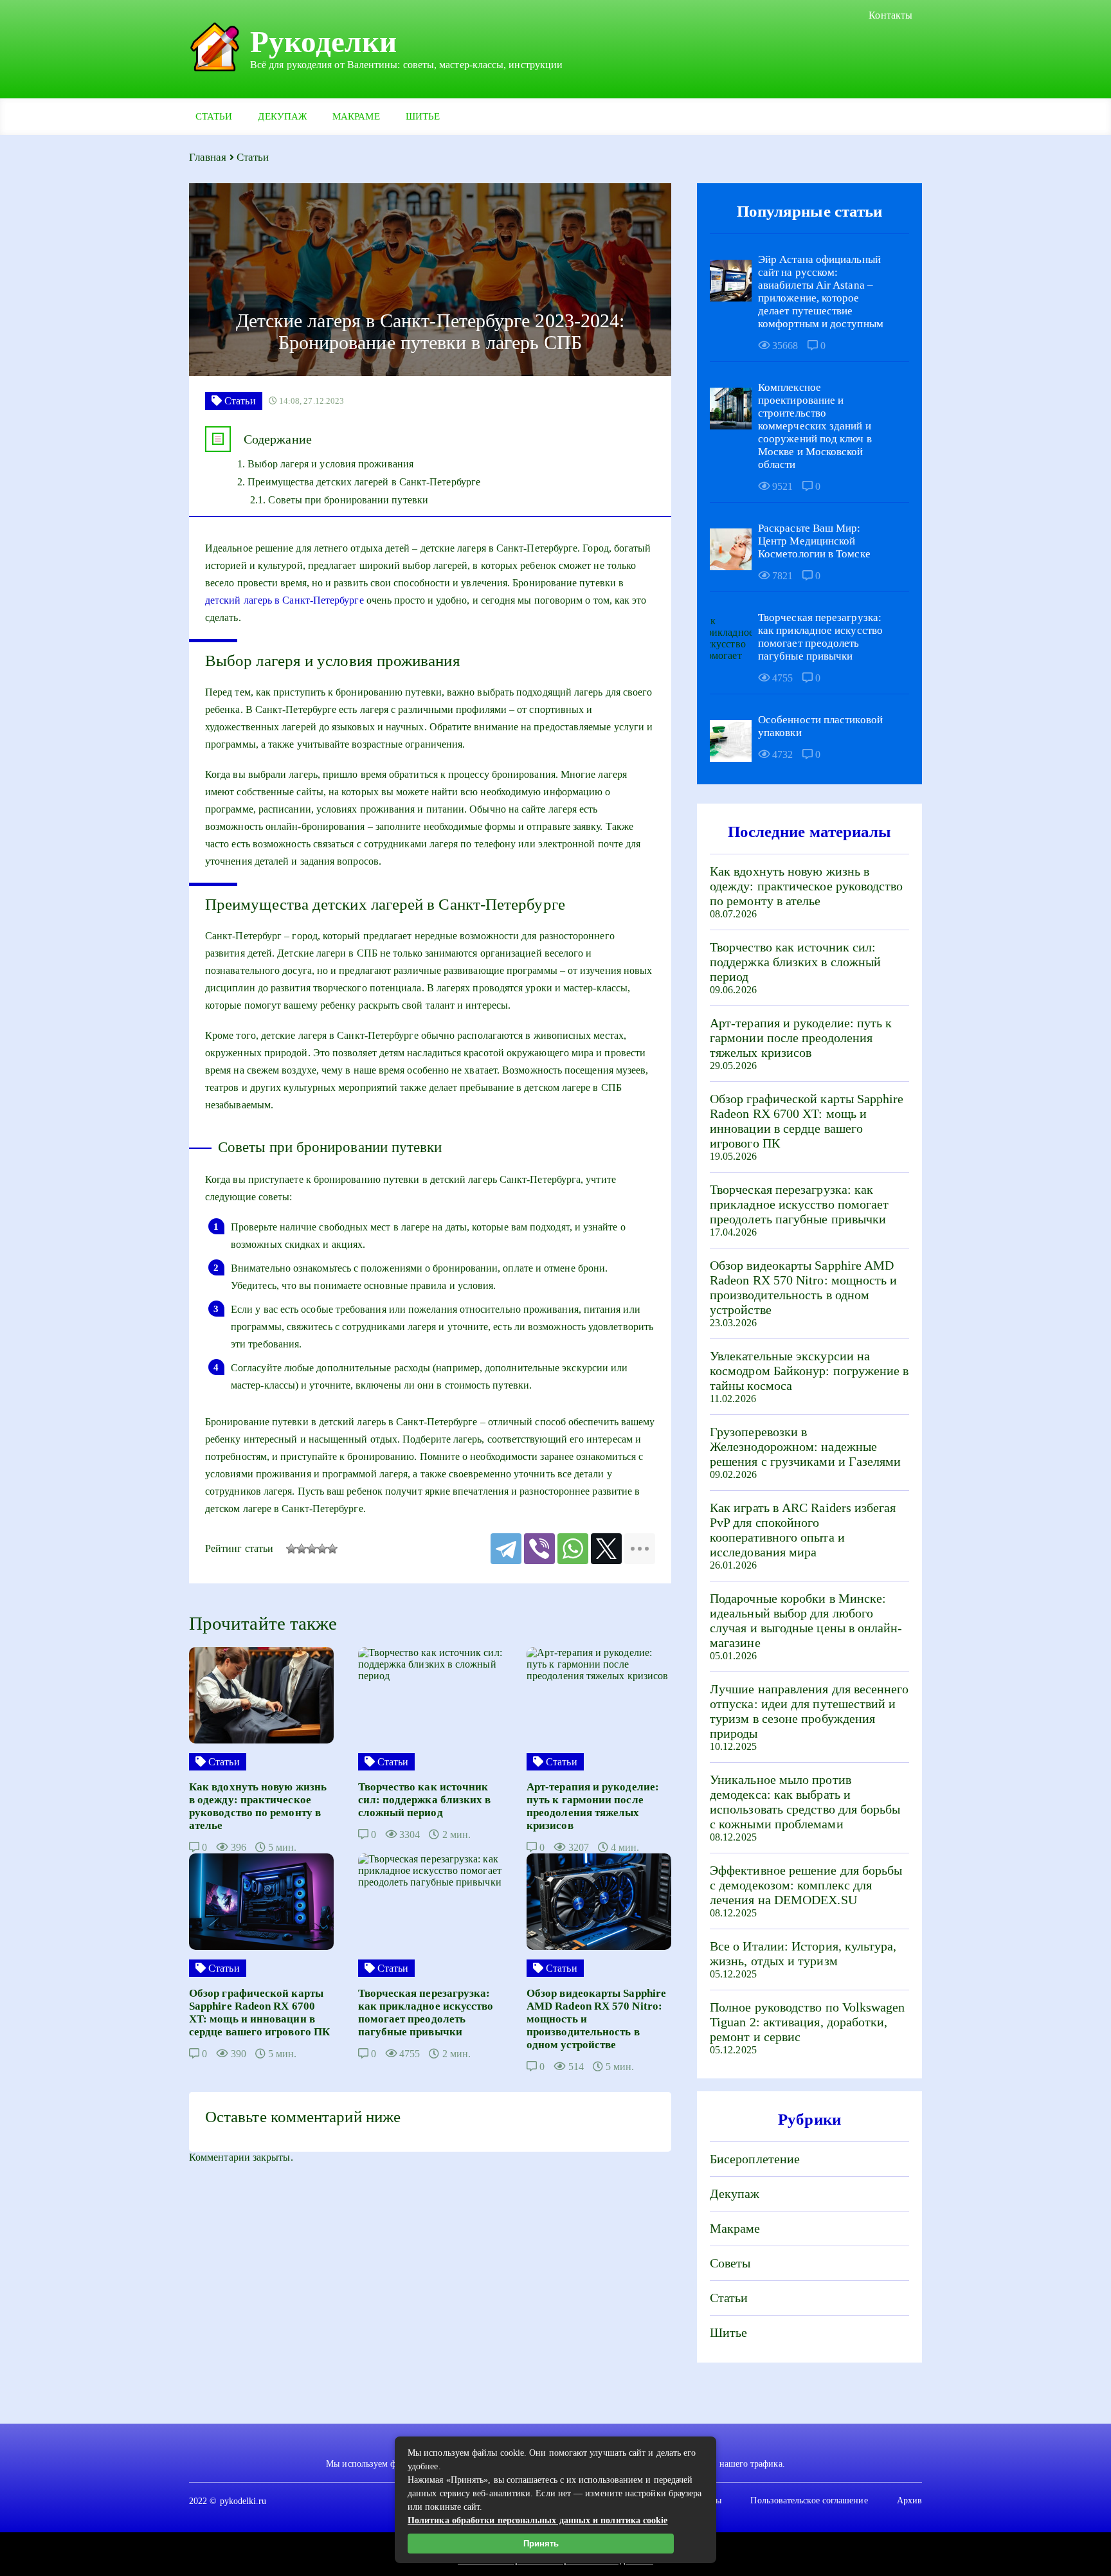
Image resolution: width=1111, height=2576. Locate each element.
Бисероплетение (755, 2159)
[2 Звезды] (302, 1549)
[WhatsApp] (573, 1549)
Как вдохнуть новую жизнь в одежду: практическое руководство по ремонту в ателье (807, 886)
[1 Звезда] (291, 1549)
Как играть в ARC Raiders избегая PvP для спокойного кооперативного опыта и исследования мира (803, 1530)
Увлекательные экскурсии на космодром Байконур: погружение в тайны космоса (809, 1371)
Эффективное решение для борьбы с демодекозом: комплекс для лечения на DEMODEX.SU (806, 1885)
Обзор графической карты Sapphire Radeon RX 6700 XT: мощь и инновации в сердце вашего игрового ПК (807, 1121)
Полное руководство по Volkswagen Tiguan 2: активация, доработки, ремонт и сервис (808, 2022)
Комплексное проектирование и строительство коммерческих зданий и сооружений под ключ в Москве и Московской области (815, 426)
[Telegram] (506, 1549)
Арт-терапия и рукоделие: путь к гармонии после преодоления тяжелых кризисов (801, 1038)
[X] (606, 1549)
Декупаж (282, 116)
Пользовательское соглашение (809, 2500)
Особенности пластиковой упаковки (820, 726)
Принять (541, 2544)
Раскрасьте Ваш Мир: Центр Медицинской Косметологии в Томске (814, 541)
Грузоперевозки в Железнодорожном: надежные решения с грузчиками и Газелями (805, 1446)
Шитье (423, 116)
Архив (909, 2500)
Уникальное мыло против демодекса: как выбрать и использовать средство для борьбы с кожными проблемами (805, 1802)
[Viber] (539, 1549)
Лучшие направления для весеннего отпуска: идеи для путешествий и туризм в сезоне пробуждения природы (809, 1711)
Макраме (356, 116)
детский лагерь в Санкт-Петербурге (285, 600)
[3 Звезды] (312, 1549)
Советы (730, 2263)
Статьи (214, 116)
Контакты (890, 15)
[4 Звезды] (322, 1549)
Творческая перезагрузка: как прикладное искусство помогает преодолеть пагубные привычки (820, 637)
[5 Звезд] (332, 1549)
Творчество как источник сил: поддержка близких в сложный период (795, 962)
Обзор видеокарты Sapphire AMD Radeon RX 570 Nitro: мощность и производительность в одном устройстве (803, 1287)
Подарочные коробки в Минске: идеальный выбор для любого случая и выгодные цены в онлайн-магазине (806, 1620)
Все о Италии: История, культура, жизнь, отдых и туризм (803, 1953)
